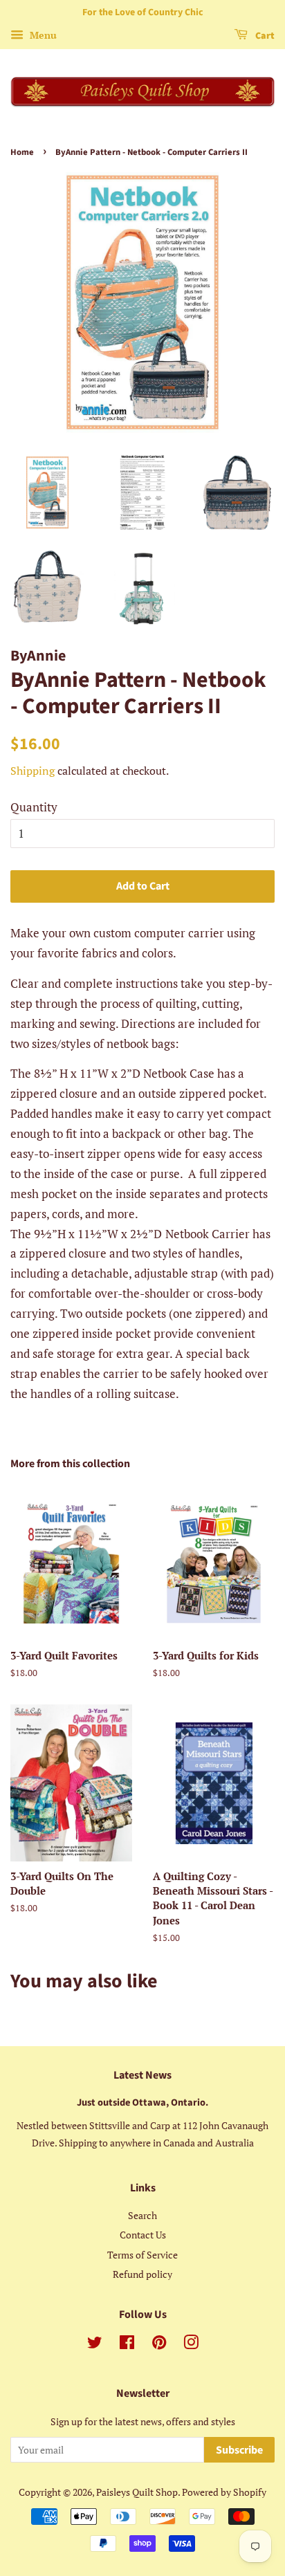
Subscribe (239, 2450)
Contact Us (143, 2235)
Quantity (34, 807)
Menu (42, 35)
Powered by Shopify (224, 2492)
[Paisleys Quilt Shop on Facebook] (127, 2345)
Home (22, 152)
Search (142, 2215)
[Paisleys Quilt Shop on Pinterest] (159, 2345)
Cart (264, 36)
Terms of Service (142, 2255)
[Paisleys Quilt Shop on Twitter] (95, 2345)
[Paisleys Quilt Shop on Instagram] (191, 2345)
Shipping (33, 771)
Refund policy (142, 2274)
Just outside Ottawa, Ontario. (142, 2103)
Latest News (142, 2075)
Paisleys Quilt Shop (137, 2492)
